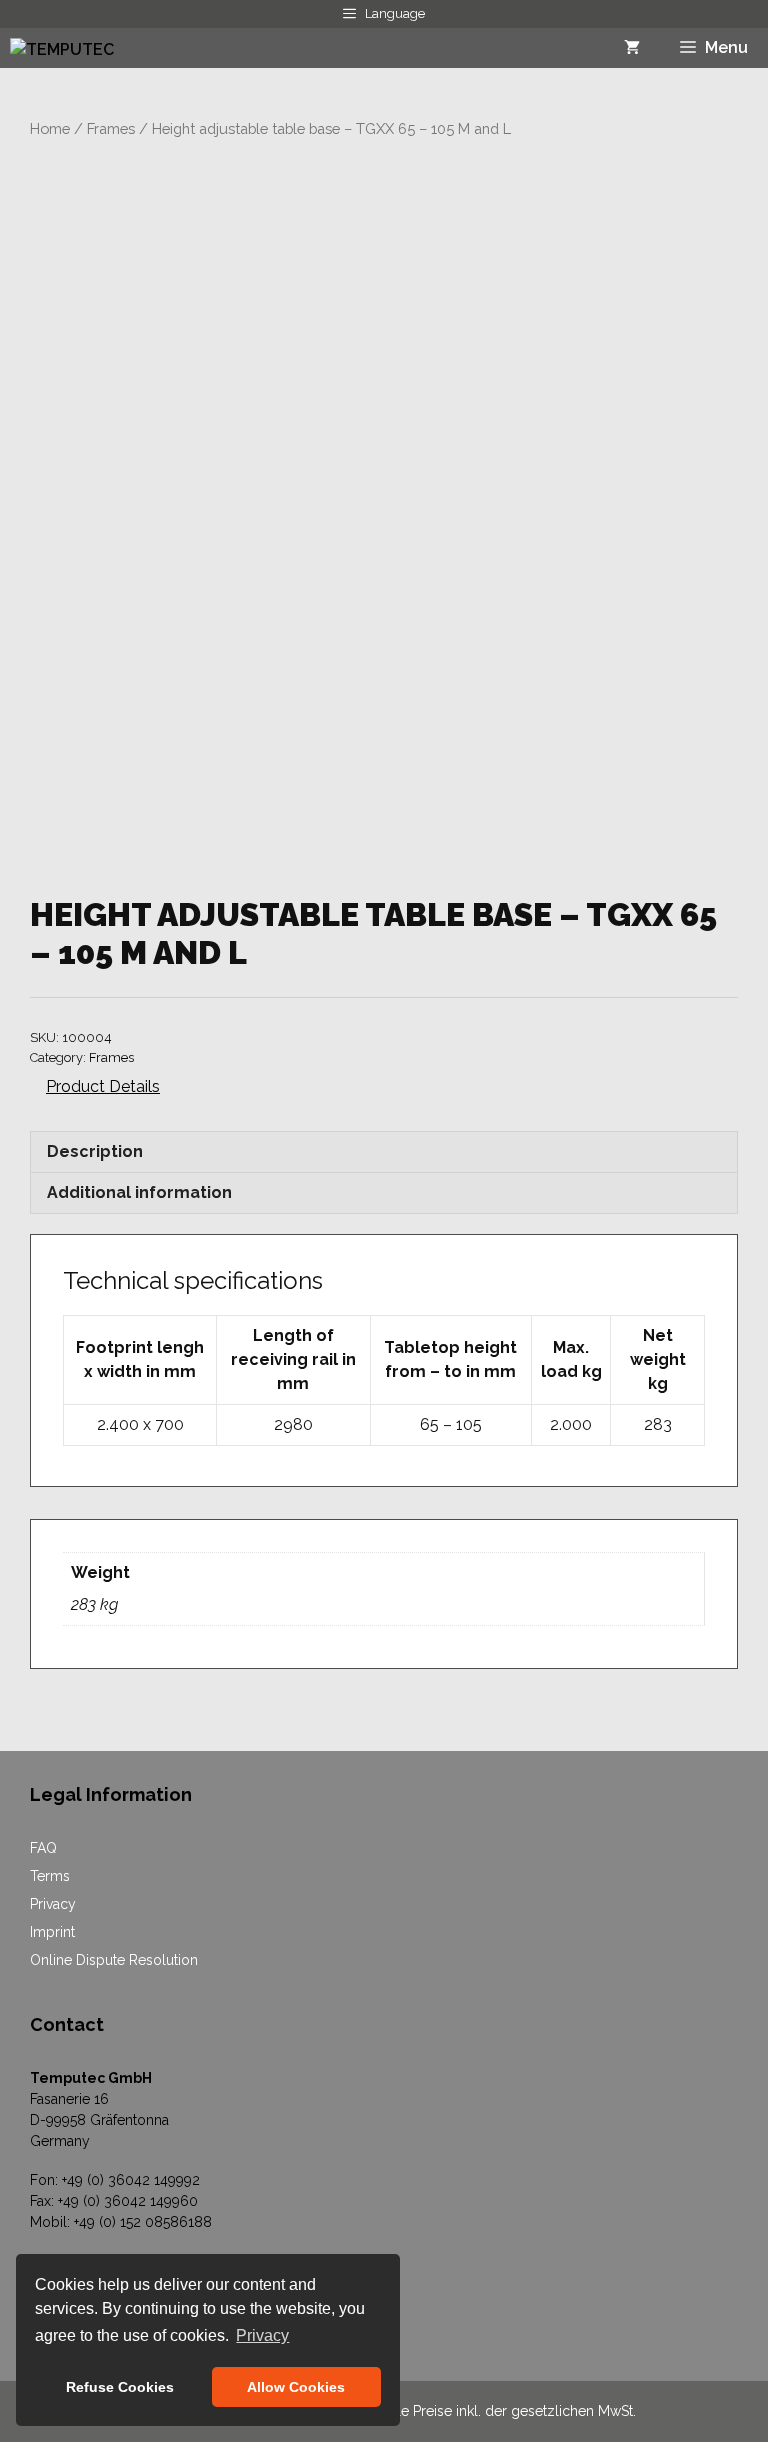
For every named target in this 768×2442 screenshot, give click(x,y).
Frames (111, 128)
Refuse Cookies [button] (120, 2387)
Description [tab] (95, 1151)
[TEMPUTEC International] (93, 48)
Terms (50, 1876)
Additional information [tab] (139, 1192)
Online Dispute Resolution (114, 1960)
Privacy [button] (262, 2335)
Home (50, 128)
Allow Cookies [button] (296, 2387)
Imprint (52, 1932)
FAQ (43, 1848)
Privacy (53, 1904)
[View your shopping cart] (632, 48)
